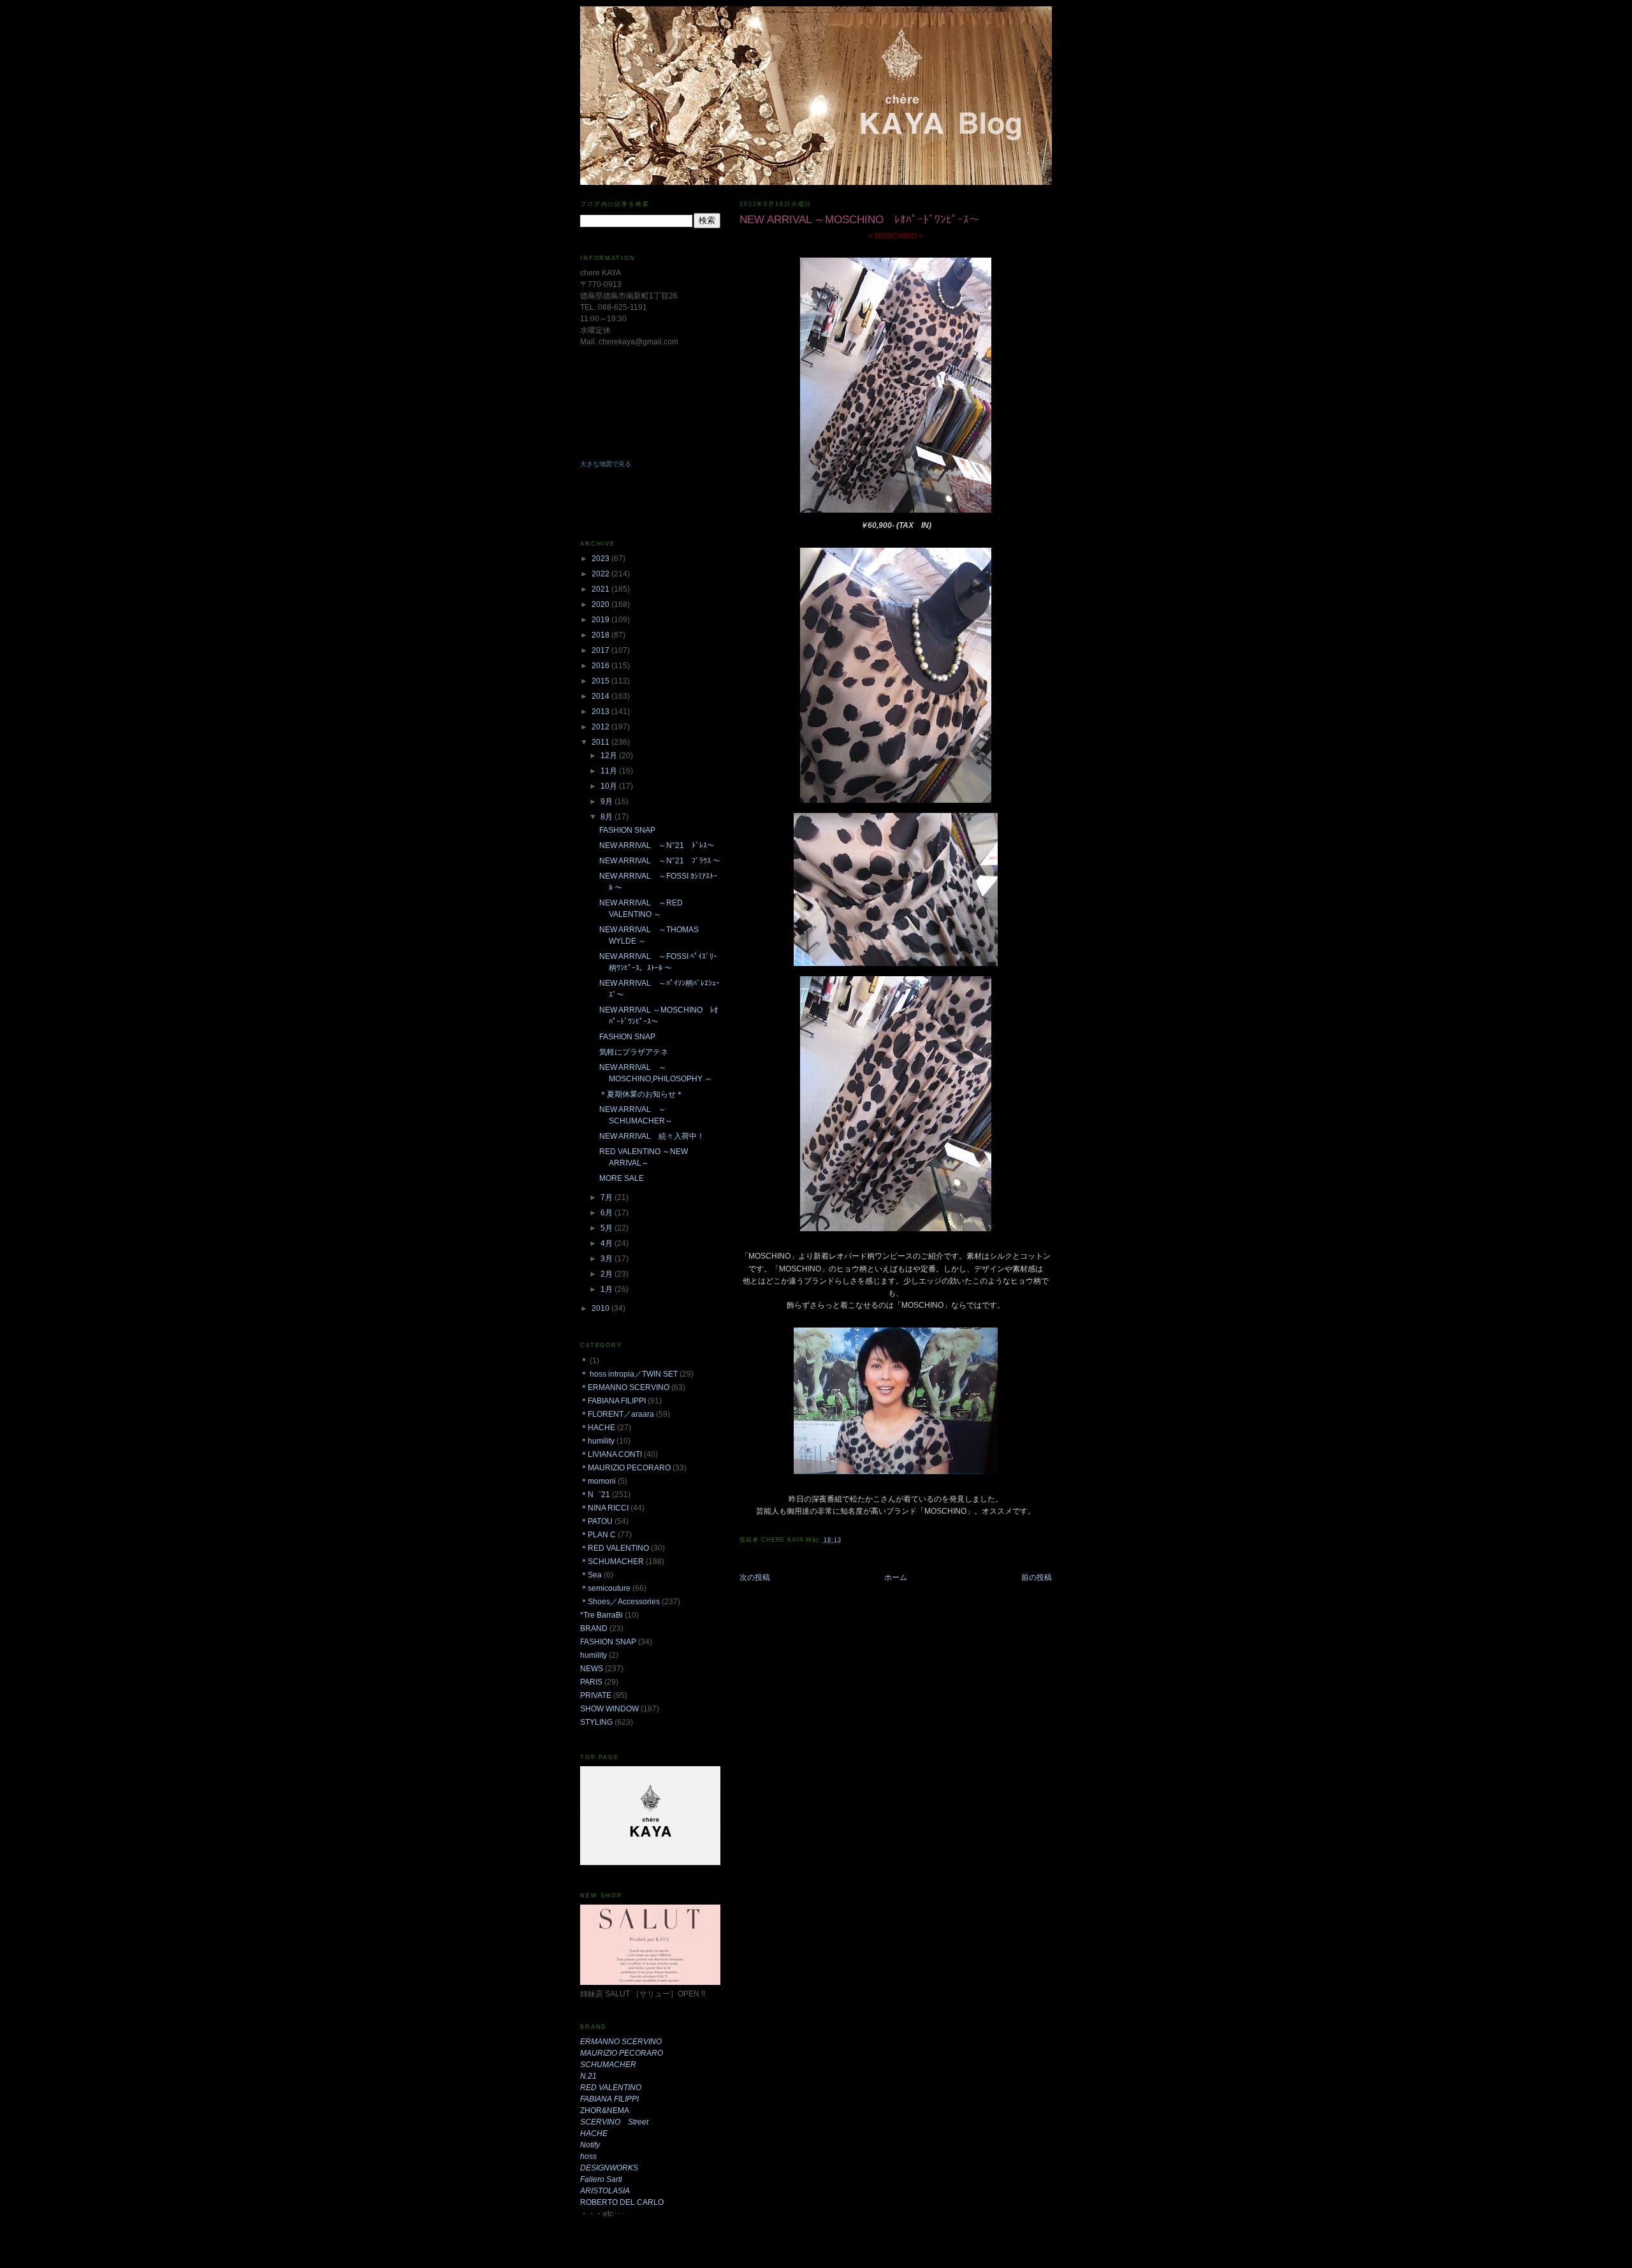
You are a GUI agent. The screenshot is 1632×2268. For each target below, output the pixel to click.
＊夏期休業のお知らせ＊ (641, 1094)
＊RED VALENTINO (615, 1548)
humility (594, 1655)
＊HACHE (598, 1428)
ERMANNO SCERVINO (621, 2042)
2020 (601, 604)
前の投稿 (1037, 1577)
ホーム (896, 1577)
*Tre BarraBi (601, 1615)
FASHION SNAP (627, 830)
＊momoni (598, 1481)
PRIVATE (596, 1695)
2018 (601, 635)
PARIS (591, 1682)
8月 (608, 817)
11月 (610, 771)
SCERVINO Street (614, 2122)
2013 (601, 712)
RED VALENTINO (611, 2088)
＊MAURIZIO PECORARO (625, 1468)
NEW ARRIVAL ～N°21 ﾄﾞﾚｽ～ (657, 845)
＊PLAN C (598, 1535)
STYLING (596, 1722)
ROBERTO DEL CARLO (622, 2202)
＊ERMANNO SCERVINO (625, 1387)
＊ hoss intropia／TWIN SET (629, 1374)
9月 (608, 801)
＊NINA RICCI (604, 1508)
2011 (601, 742)
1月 (608, 1289)
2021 (601, 589)
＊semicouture (605, 1588)
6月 (608, 1213)
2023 (601, 559)
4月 (608, 1243)
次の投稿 (755, 1577)
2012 (601, 727)
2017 (601, 650)
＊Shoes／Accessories (620, 1602)
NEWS (592, 1669)
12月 (610, 756)
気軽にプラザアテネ (634, 1052)
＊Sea (591, 1575)
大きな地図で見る (606, 464)
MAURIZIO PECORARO (622, 2053)
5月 (608, 1228)
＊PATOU (596, 1521)
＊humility (597, 1441)
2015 (601, 681)
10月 (610, 786)
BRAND (594, 1628)
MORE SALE (622, 1178)
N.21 (588, 2076)
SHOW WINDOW (609, 1709)
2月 (608, 1274)
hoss (588, 2156)
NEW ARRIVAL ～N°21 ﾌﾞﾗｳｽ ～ (660, 861)
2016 (601, 666)
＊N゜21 (595, 1495)
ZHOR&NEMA (605, 2111)
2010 (601, 1308)
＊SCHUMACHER (612, 1562)
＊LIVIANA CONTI (611, 1454)
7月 (608, 1197)
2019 (601, 620)
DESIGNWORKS (609, 2168)
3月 (608, 1259)
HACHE (594, 2133)
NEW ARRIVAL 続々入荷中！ (652, 1136)
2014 (601, 696)
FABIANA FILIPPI (609, 2099)
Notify (590, 2145)
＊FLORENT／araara (617, 1414)
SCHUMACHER (608, 2065)
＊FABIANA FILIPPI (613, 1401)
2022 (601, 574)
